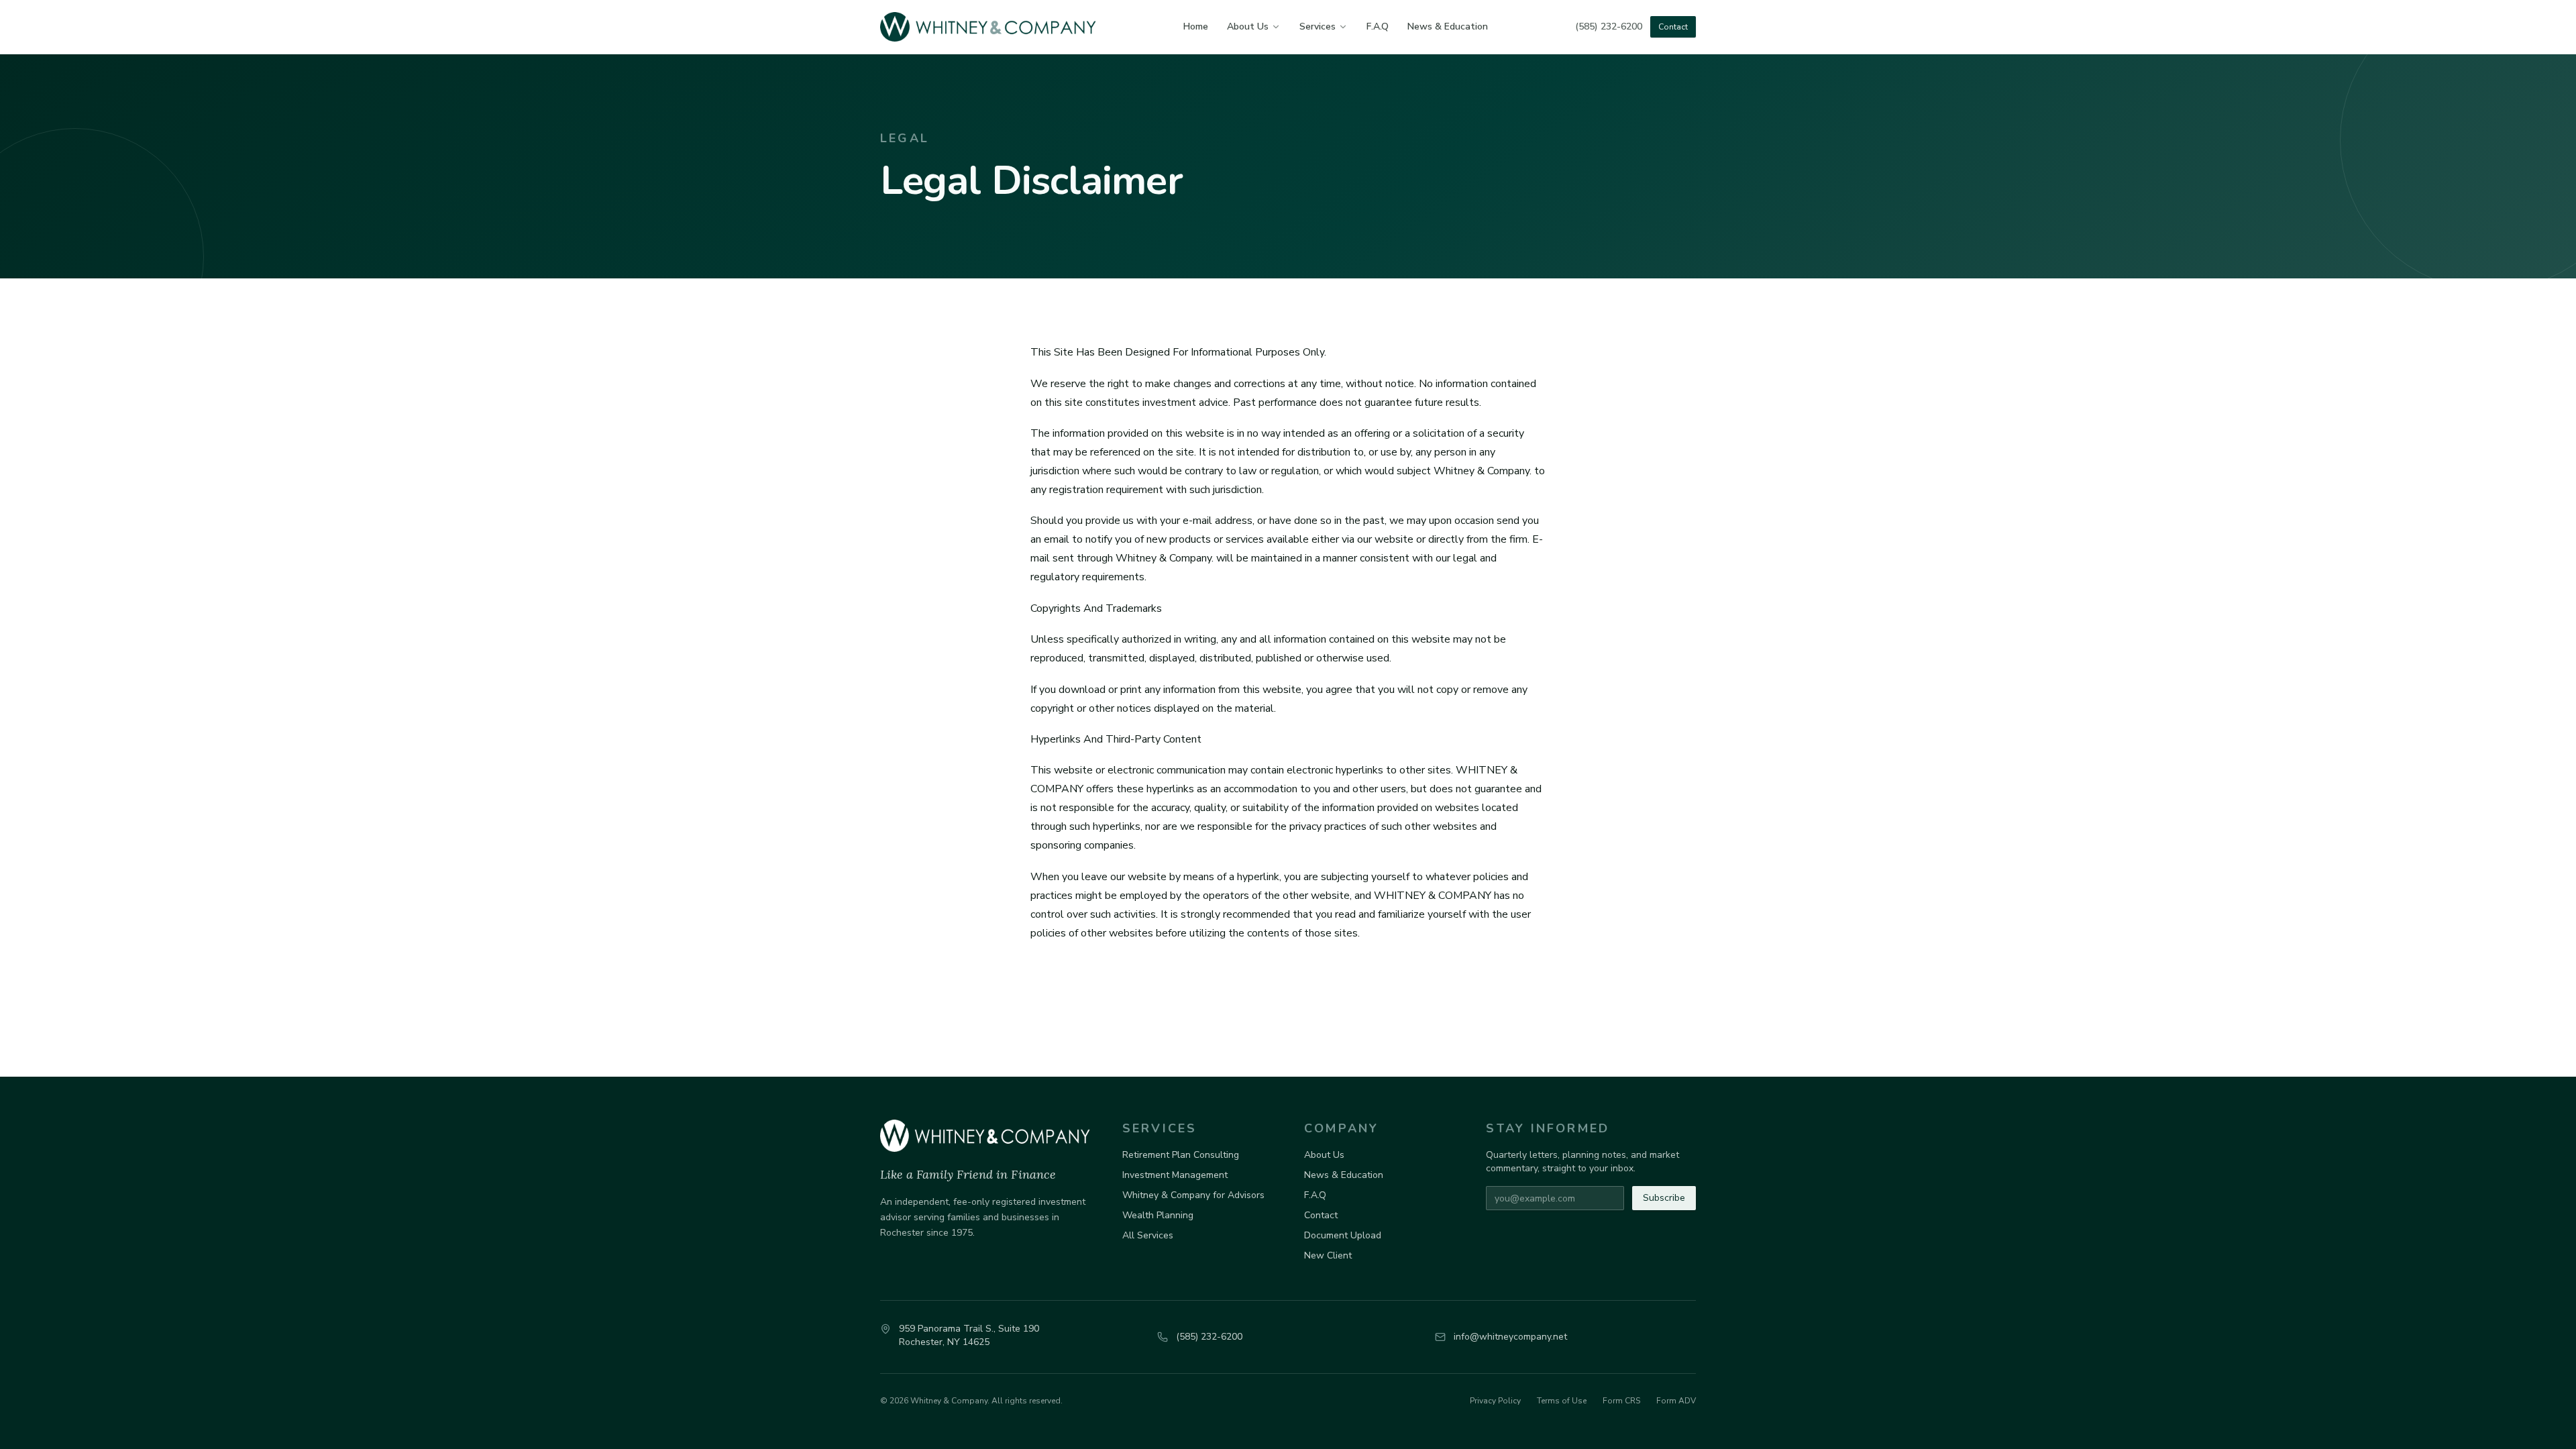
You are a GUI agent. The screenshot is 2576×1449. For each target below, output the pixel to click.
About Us (1248, 26)
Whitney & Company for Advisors (1193, 1195)
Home (1196, 26)
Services (1318, 26)
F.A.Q (1378, 26)
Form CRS (1621, 1401)
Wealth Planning (1158, 1215)
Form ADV (1676, 1401)
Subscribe (1664, 1198)
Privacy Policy (1495, 1401)
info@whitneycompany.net (1510, 1337)
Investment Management (1175, 1175)
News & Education (1448, 26)
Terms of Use (1562, 1401)
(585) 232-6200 (1609, 26)
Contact (1673, 27)
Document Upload (1343, 1235)
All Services (1148, 1235)
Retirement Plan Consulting (1181, 1155)
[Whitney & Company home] (988, 27)
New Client (1328, 1255)
